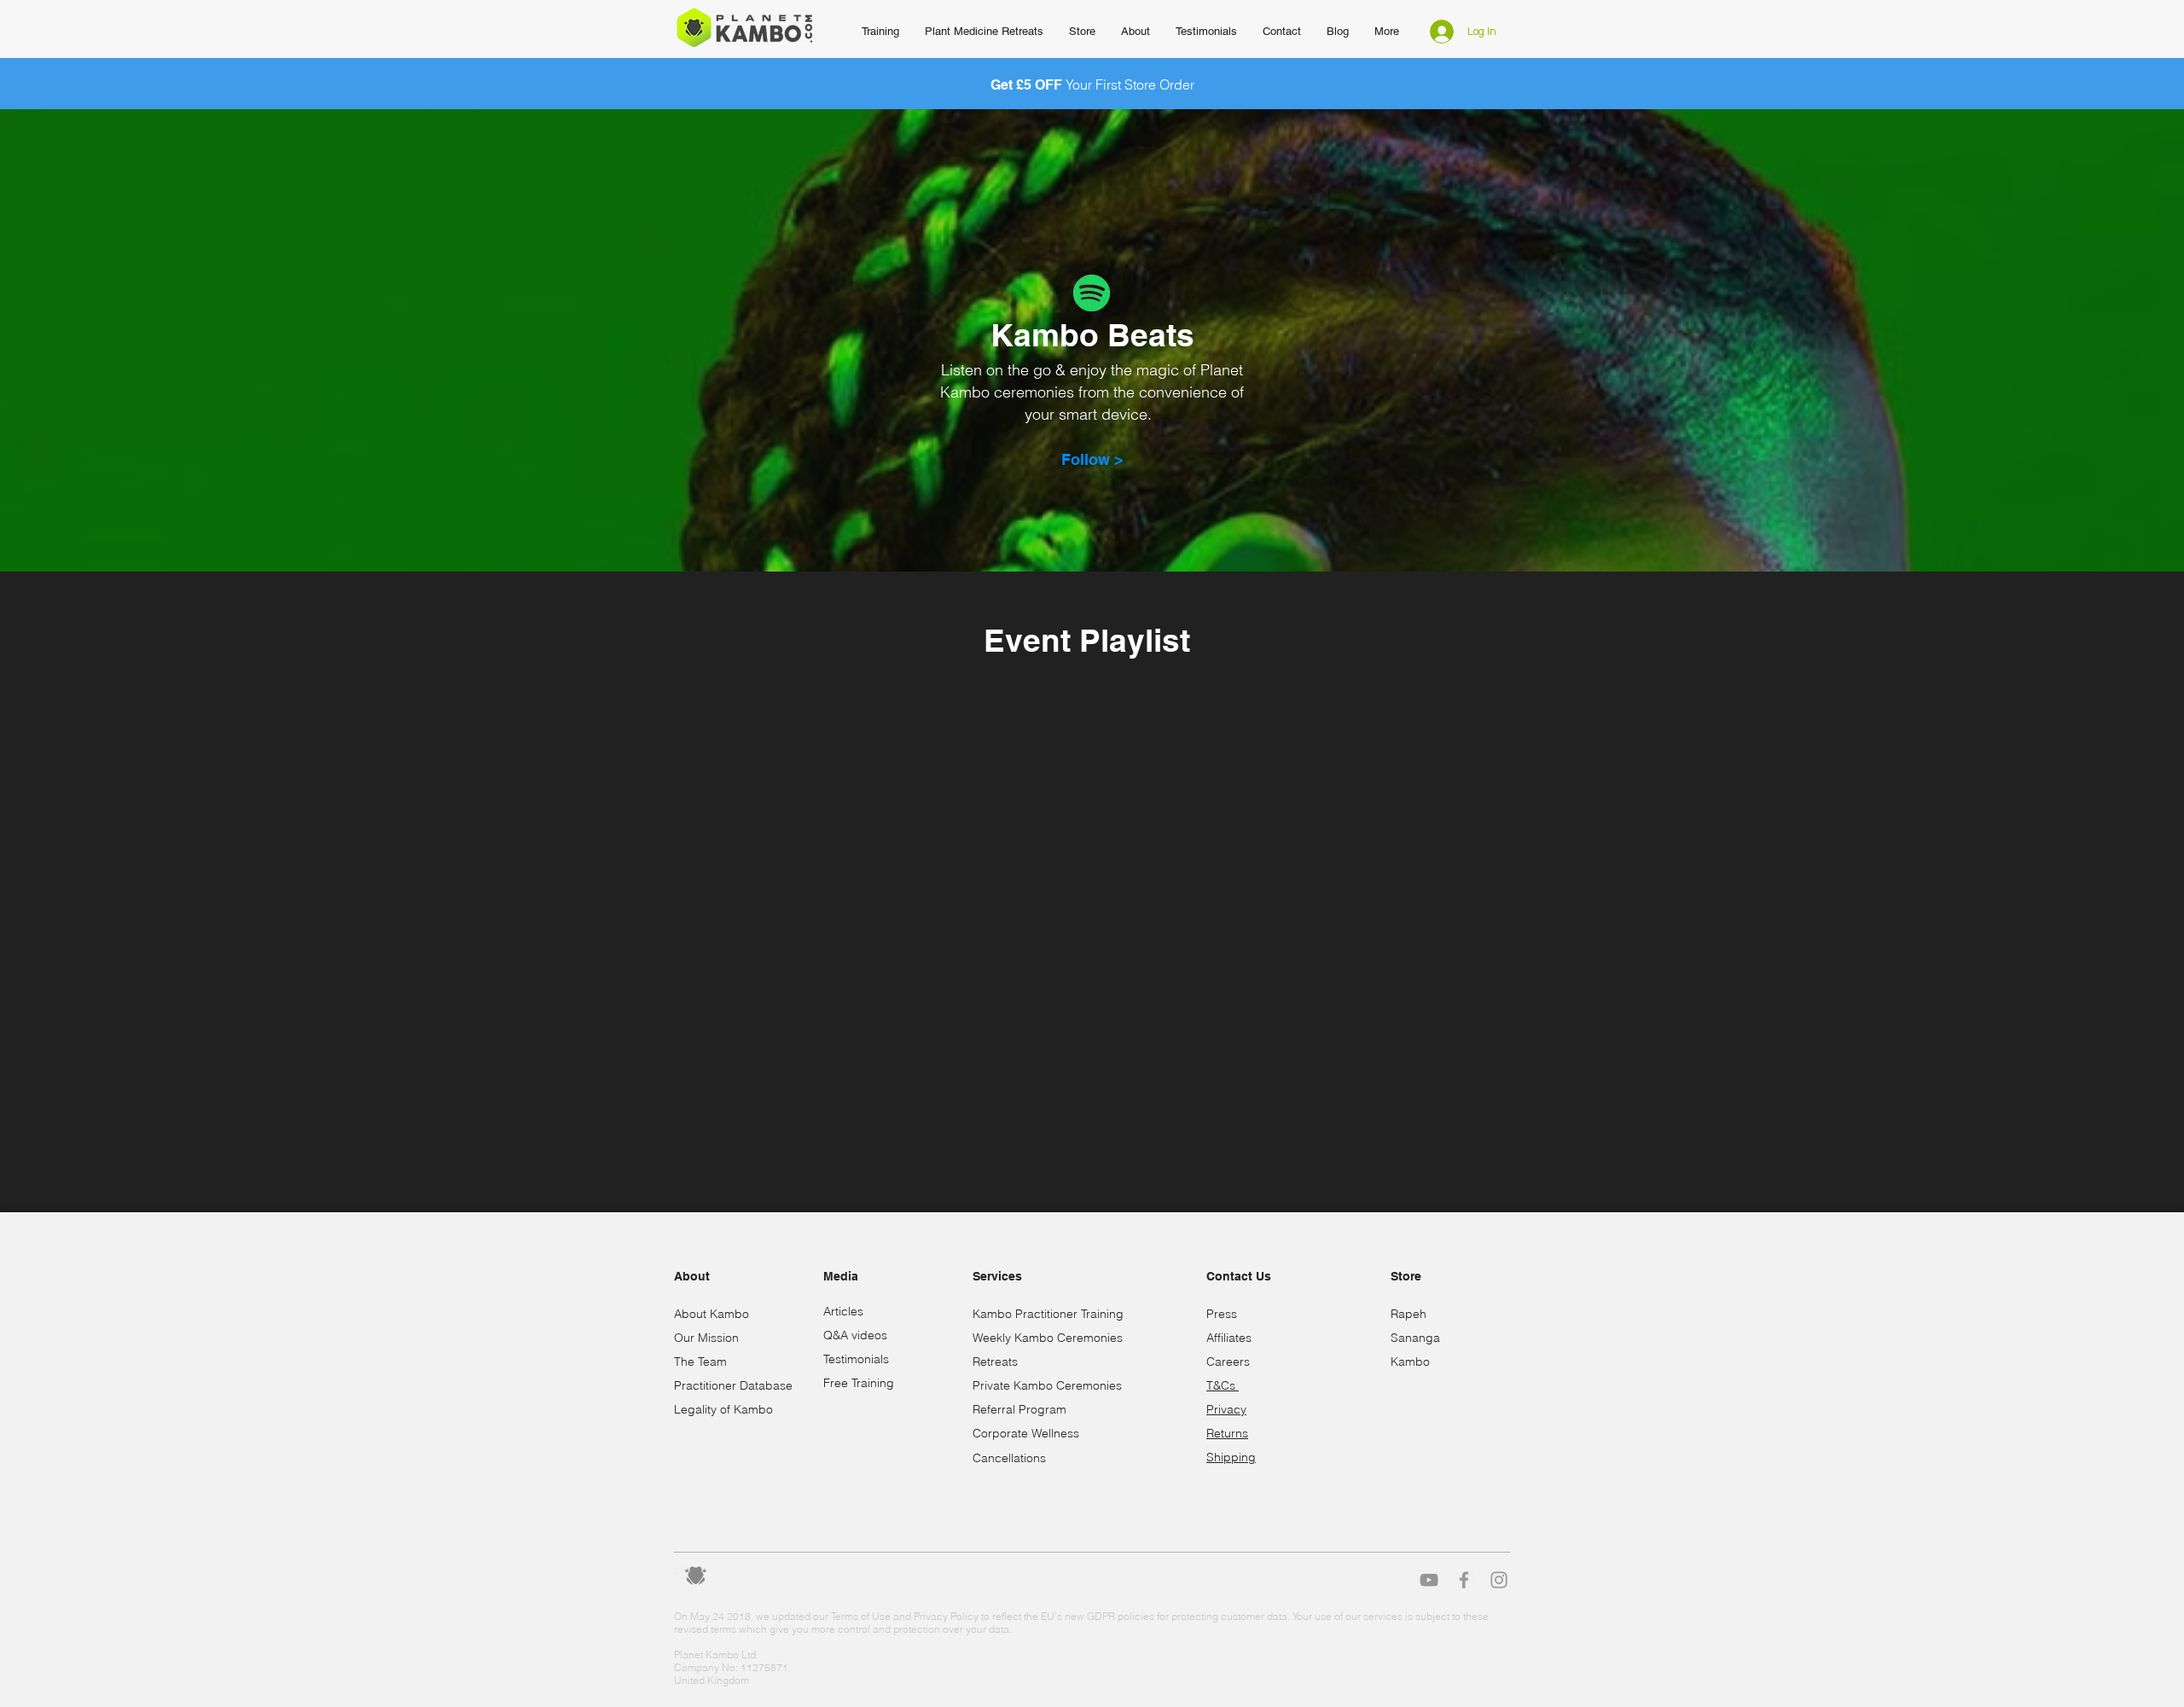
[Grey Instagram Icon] (1499, 1580)
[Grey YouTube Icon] (1429, 1580)
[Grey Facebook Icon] (1464, 1580)
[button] (1136, 32)
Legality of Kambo (723, 1409)
